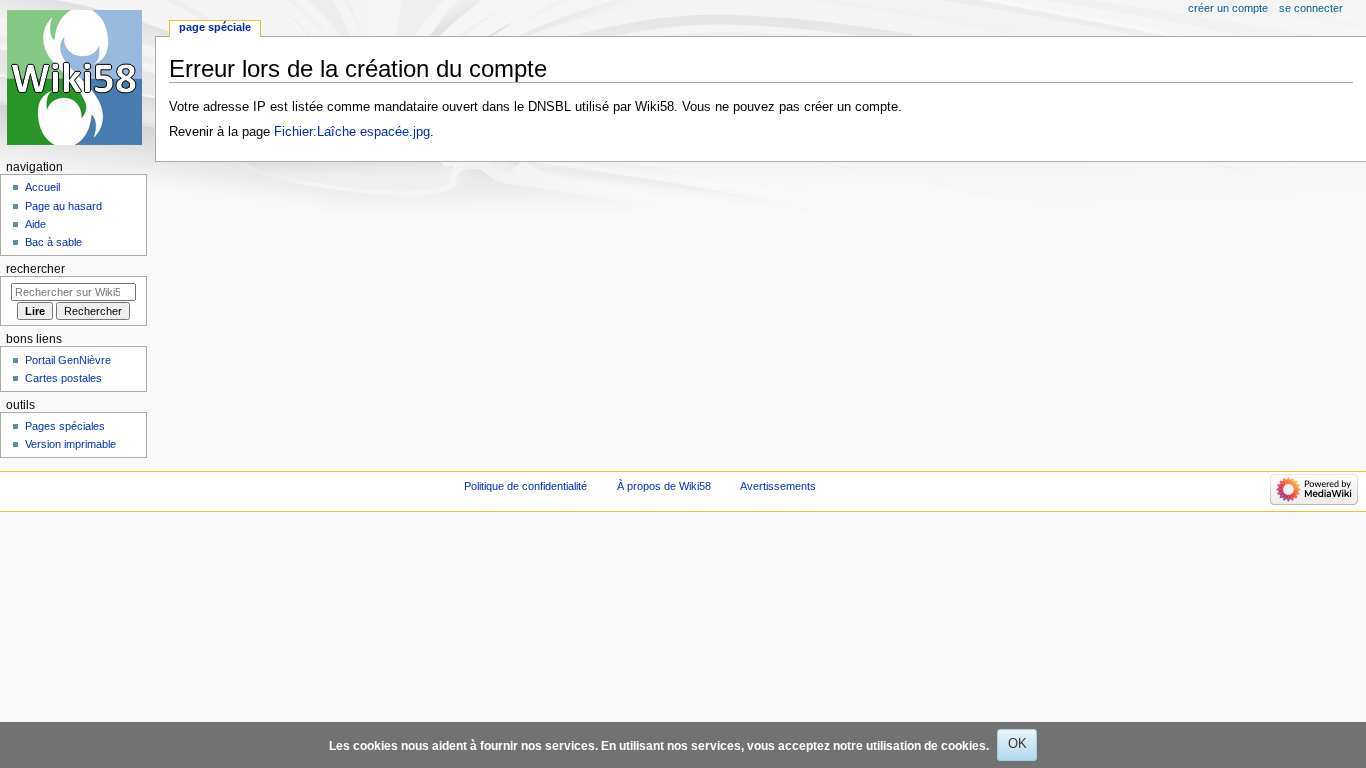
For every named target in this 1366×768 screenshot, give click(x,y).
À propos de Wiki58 (664, 486)
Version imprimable (70, 444)
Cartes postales (63, 378)
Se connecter (1311, 8)
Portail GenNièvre (68, 360)
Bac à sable (53, 242)
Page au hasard (63, 206)
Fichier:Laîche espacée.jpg (352, 132)
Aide (35, 224)
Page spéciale (215, 27)
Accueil (42, 187)
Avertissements (778, 486)
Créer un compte (1228, 8)
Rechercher (35, 269)
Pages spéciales (65, 426)
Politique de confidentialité (525, 486)
